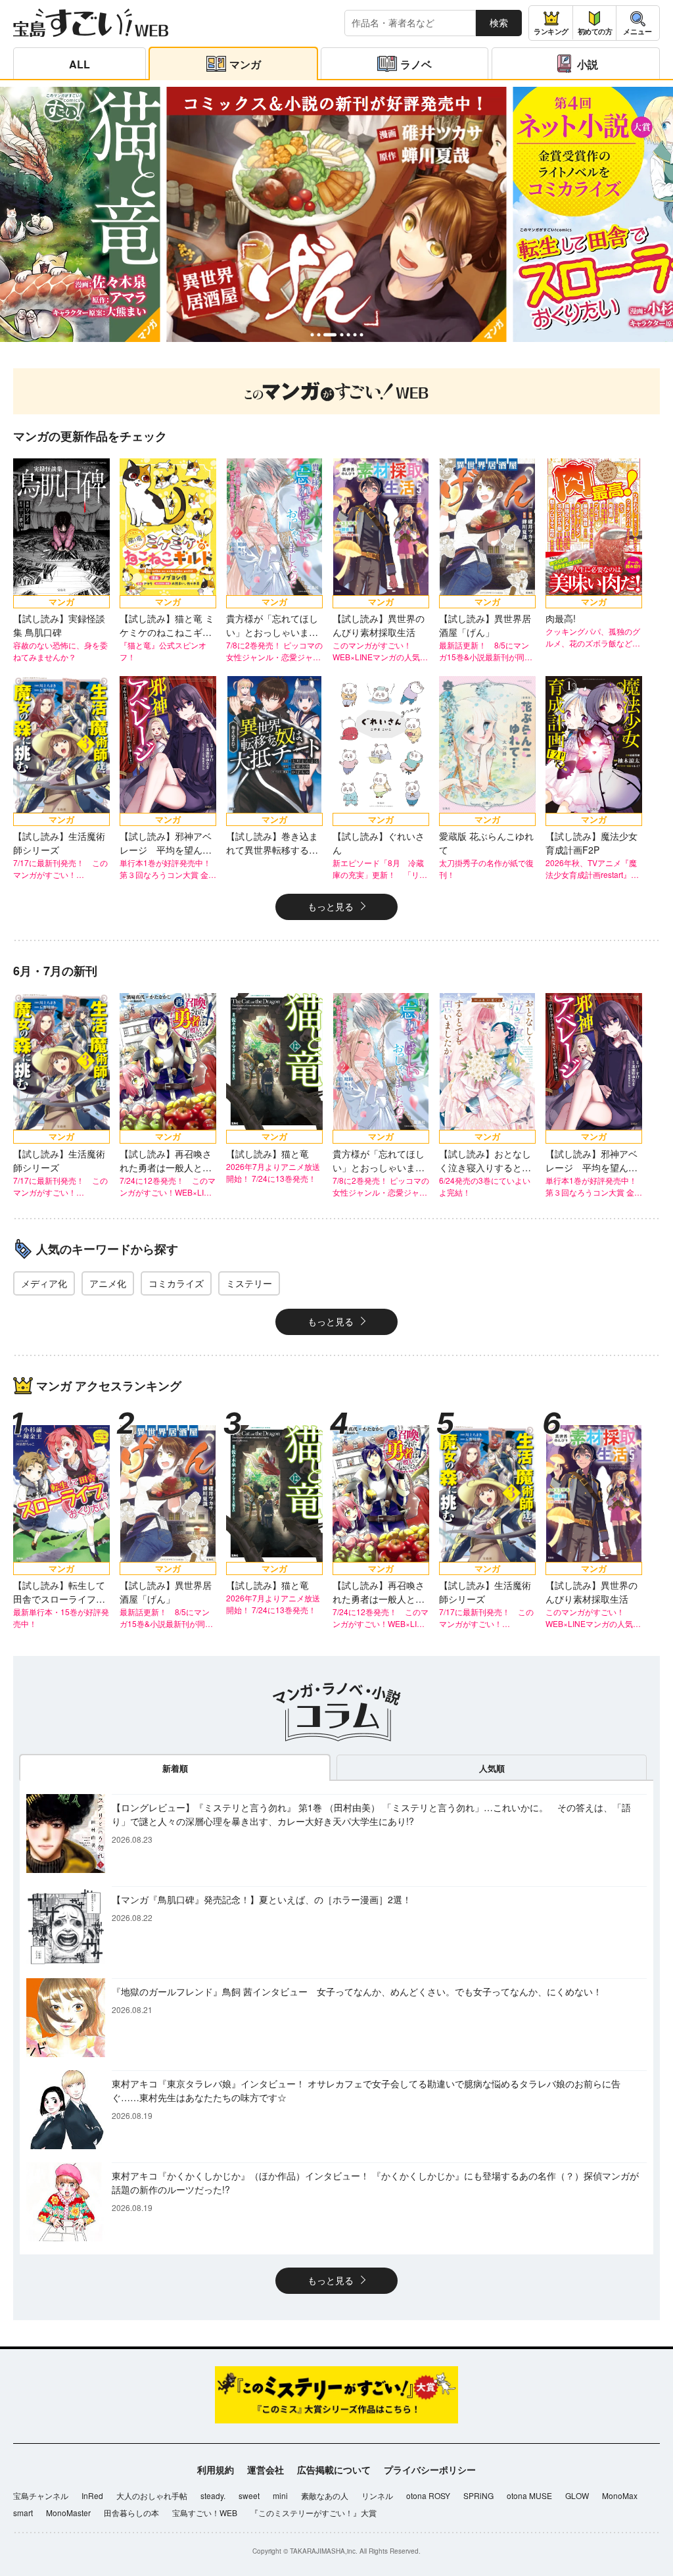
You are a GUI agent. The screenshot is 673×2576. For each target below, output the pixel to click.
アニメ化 (108, 1283)
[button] (312, 335)
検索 (499, 22)
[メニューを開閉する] (638, 23)
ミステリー (249, 1283)
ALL (80, 64)
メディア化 (44, 1283)
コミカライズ (176, 1283)
